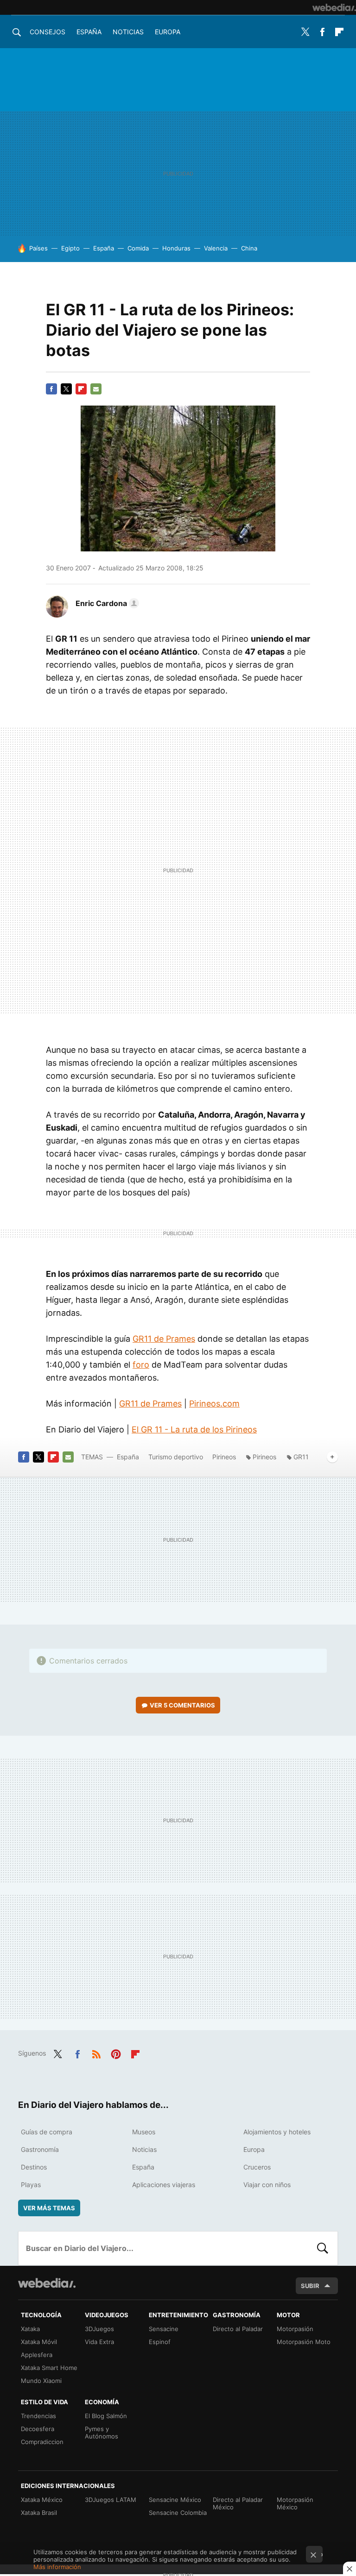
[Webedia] (334, 7)
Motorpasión (295, 2329)
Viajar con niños (267, 2185)
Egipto (70, 248)
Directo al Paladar (238, 2329)
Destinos (34, 2167)
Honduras (176, 248)
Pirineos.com (214, 1404)
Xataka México (42, 2500)
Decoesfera (38, 2429)
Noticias (128, 32)
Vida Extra (99, 2342)
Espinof (160, 2342)
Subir (310, 2286)
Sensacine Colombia (178, 2513)
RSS (96, 2052)
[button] (106, 603)
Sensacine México (175, 2500)
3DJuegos (99, 2329)
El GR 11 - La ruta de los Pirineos (194, 1429)
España (89, 32)
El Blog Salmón (106, 2416)
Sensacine (164, 2329)
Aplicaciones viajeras (164, 2185)
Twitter (305, 32)
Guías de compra (47, 2132)
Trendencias (38, 2416)
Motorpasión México (295, 2503)
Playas (31, 2185)
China (249, 248)
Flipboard (339, 32)
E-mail (96, 389)
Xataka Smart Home (49, 2368)
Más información (57, 2567)
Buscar (323, 2248)
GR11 (301, 1457)
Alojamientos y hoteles (277, 2132)
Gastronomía (40, 2149)
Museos (144, 2132)
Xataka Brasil (39, 2513)
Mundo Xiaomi (41, 2381)
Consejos (48, 32)
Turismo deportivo (176, 1457)
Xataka (30, 2329)
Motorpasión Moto (304, 2342)
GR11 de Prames (164, 1339)
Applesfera (37, 2355)
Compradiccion (42, 2442)
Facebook (322, 32)
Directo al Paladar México (238, 2503)
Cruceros (257, 2167)
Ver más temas (49, 2208)
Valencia (216, 248)
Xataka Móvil (39, 2342)
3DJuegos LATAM (111, 2500)
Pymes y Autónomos (102, 2432)
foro (141, 1365)
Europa (168, 32)
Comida (138, 248)
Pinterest (116, 2052)
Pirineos (224, 1457)
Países (38, 248)
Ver (182, 1705)
